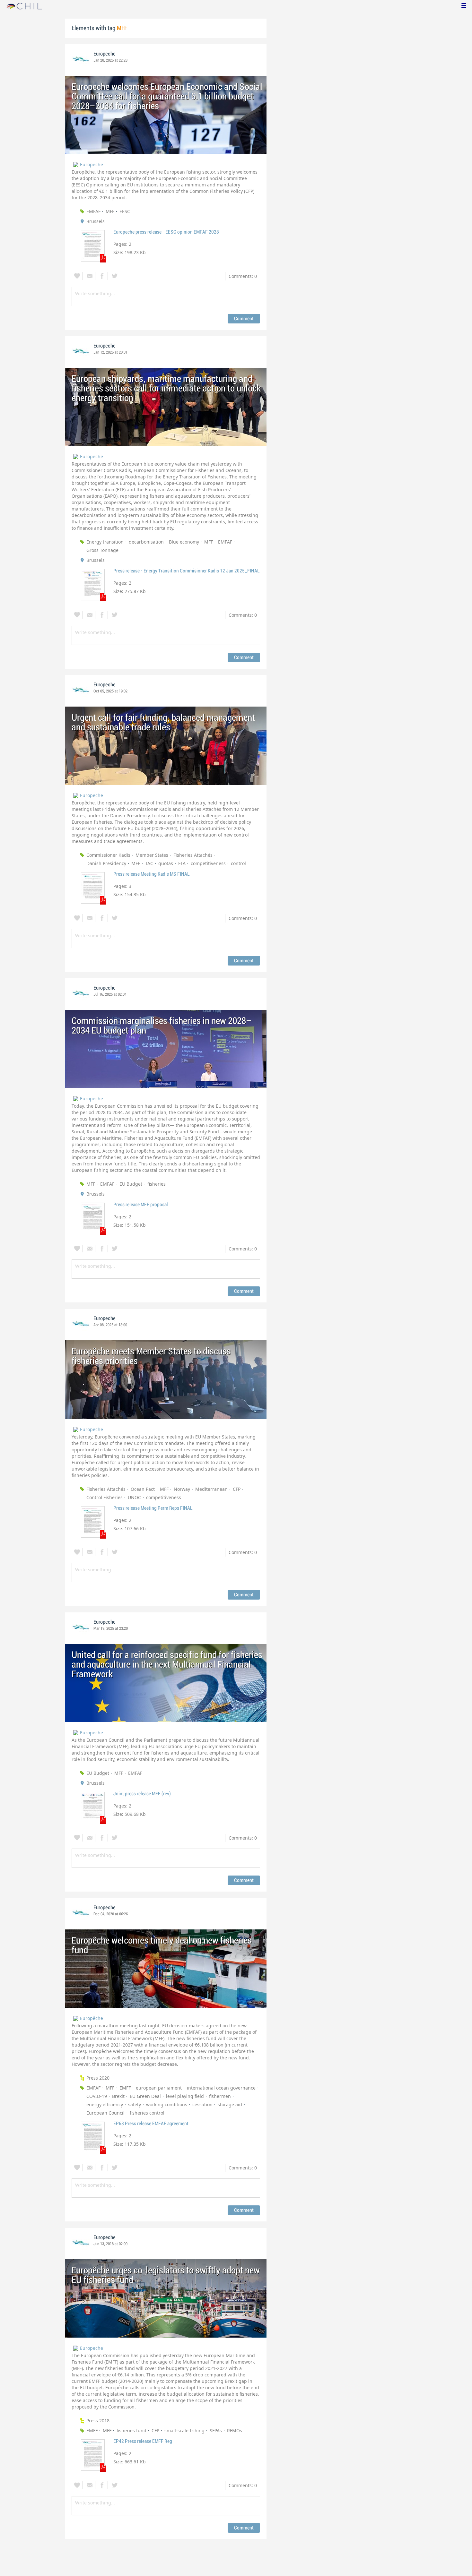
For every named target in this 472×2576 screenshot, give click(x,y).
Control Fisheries (105, 1497)
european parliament (159, 2088)
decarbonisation (146, 542)
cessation (202, 2104)
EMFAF (93, 211)
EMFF (125, 2088)
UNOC (134, 1497)
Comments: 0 (243, 276)
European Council (105, 2113)
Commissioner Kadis (108, 855)
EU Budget (131, 1184)
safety (135, 2104)
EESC (125, 211)
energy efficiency (105, 2104)
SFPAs (216, 2430)
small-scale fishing (184, 2430)
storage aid (230, 2104)
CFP (237, 1489)
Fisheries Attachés (193, 855)
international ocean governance (221, 2088)
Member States (152, 855)
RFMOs (235, 2430)
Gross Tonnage (102, 550)
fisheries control (147, 2113)
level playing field (185, 2096)
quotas (166, 863)
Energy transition (105, 542)
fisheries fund (131, 2430)
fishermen (220, 2096)
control (238, 863)
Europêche (92, 2018)
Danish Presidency (106, 863)
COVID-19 (97, 2096)
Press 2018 (98, 2421)
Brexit (118, 2096)
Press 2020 (98, 2078)
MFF (110, 211)
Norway (182, 1489)
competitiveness (208, 863)
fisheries (157, 1184)
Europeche (105, 54)
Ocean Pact (143, 1489)
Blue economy (184, 542)
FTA (182, 863)
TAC (149, 863)
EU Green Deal (145, 2096)
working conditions (167, 2104)
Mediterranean (211, 1489)
